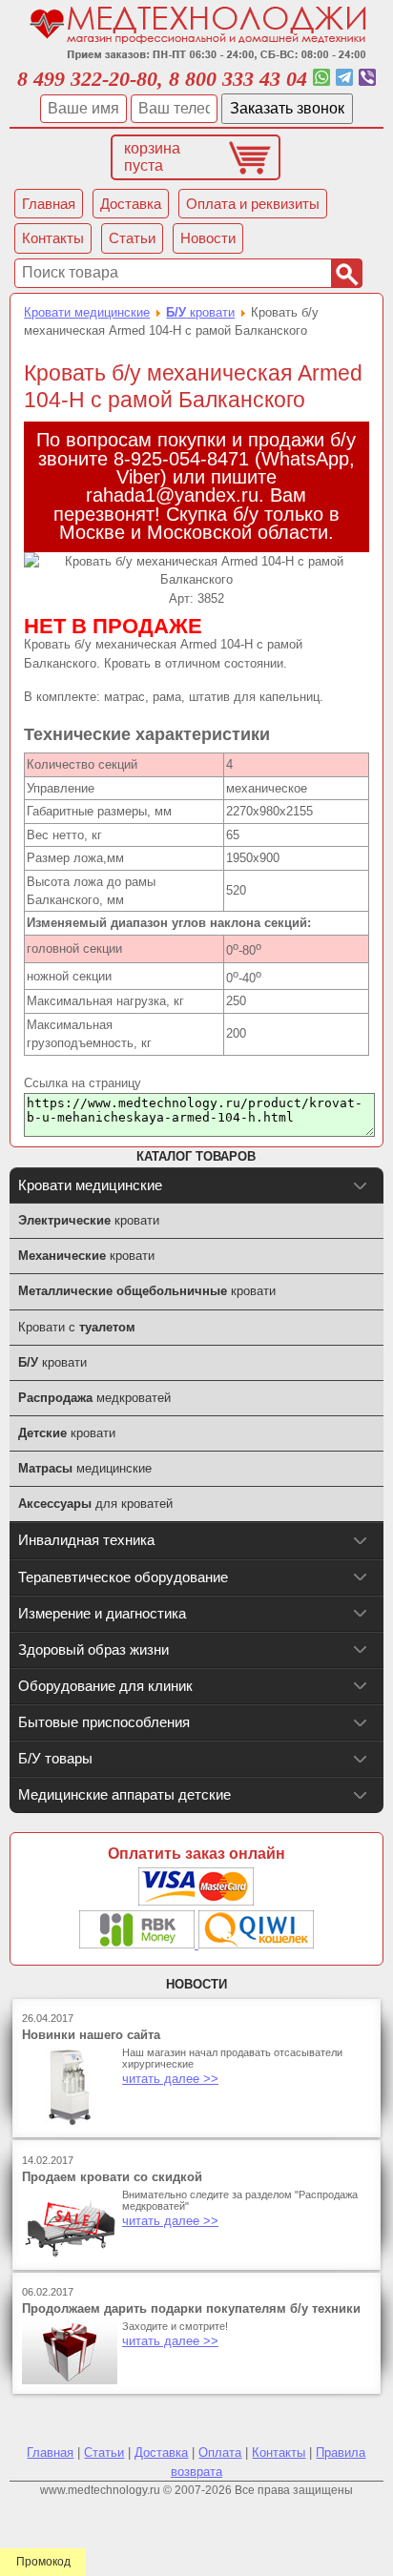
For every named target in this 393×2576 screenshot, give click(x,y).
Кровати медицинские (87, 312)
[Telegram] (344, 79)
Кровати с (77, 1327)
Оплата (220, 2452)
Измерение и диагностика (102, 1613)
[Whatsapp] (321, 79)
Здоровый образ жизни (93, 1649)
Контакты (279, 2452)
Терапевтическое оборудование (123, 1577)
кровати (200, 312)
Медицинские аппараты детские (124, 1794)
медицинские (85, 1468)
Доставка (161, 2452)
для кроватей (95, 1504)
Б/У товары (55, 1758)
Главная (50, 2452)
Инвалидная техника (86, 1540)
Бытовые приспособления (104, 1722)
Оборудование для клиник (105, 1686)
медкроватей (94, 1398)
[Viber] (367, 79)
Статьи (104, 2452)
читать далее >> (170, 2079)
